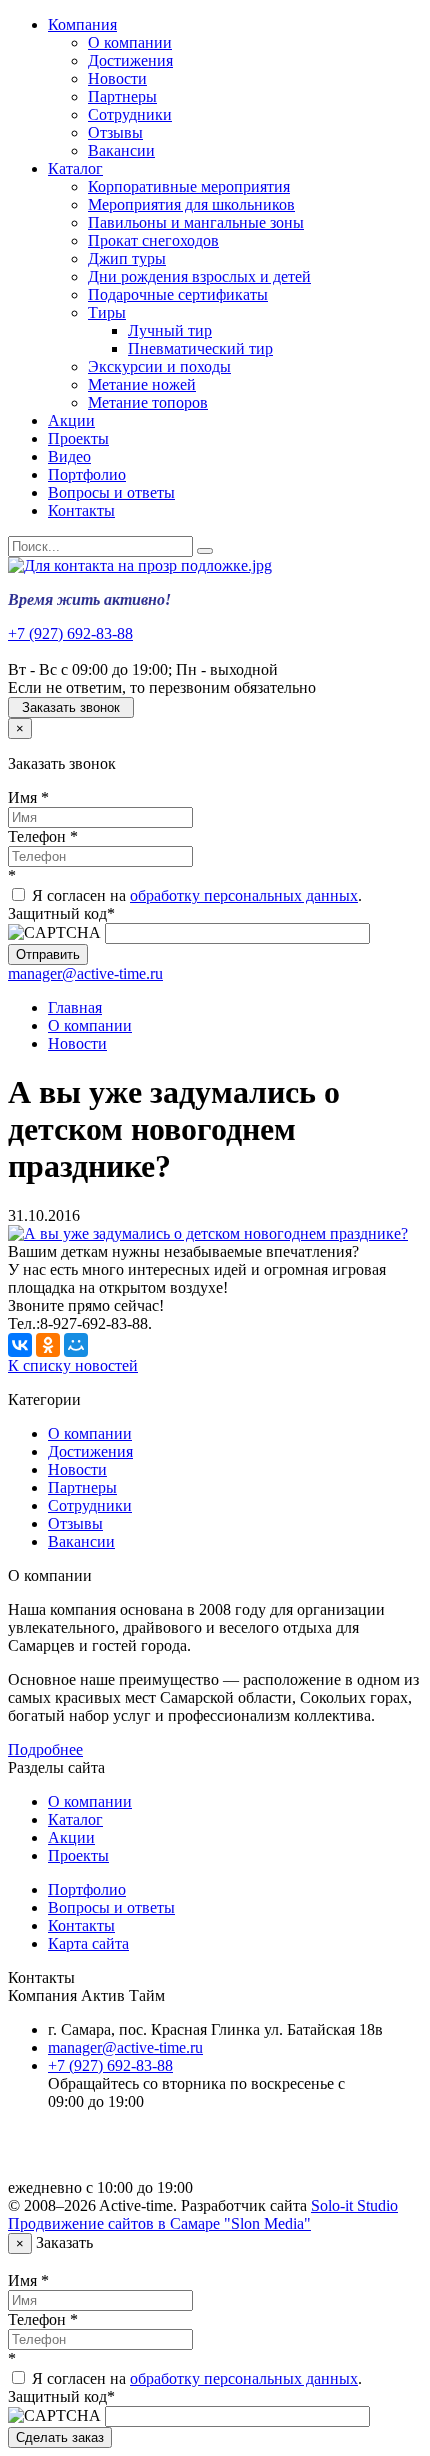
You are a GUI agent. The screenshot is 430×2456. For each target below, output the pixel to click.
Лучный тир (170, 330)
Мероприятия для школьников (191, 204)
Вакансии (121, 150)
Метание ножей (142, 384)
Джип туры (127, 258)
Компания (82, 24)
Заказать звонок (71, 707)
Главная (75, 1007)
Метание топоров (148, 402)
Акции (71, 420)
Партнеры (122, 96)
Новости (117, 78)
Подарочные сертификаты (178, 294)
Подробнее (45, 1749)
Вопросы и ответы (111, 492)
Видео (69, 456)
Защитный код (61, 913)
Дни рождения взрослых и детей (199, 276)
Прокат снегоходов (153, 240)
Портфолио (87, 474)
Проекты (78, 438)
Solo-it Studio (354, 2205)
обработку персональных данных (244, 895)
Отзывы (115, 132)
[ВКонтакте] (20, 1345)
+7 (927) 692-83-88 (70, 633)
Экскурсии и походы (159, 366)
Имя (28, 797)
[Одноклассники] (48, 1345)
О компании (130, 42)
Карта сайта (88, 1943)
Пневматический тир (200, 348)
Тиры (107, 312)
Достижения (130, 60)
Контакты (81, 510)
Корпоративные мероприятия (189, 186)
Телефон (43, 836)
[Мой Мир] (76, 1345)
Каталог (75, 168)
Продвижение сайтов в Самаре (159, 2223)
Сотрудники (130, 114)
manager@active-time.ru (85, 973)
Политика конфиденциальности (157, 2153)
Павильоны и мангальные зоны (196, 222)
